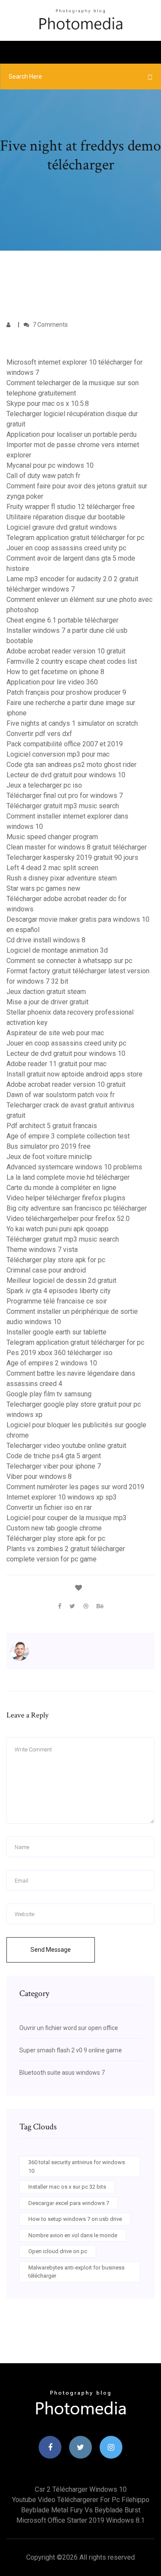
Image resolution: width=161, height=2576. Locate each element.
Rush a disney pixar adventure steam (62, 878)
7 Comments (50, 325)
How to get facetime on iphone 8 (55, 672)
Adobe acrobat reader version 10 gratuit (66, 651)
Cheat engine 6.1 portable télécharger (62, 620)
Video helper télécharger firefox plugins (66, 1198)
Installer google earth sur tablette (56, 1332)
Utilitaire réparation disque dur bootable (66, 517)
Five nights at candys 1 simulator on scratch (72, 723)
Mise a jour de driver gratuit (47, 1002)
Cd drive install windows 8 (46, 940)
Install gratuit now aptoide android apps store (74, 1074)
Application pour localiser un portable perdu (71, 434)
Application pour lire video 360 (52, 682)
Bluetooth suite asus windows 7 (62, 2073)
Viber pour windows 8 (39, 1477)
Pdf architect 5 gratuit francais (52, 1126)
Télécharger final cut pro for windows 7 (65, 796)
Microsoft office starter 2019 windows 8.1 (80, 2520)
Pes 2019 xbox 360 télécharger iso (59, 1353)
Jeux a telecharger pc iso (44, 785)
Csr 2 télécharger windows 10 (81, 2489)
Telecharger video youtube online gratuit (66, 1446)
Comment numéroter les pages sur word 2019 (75, 1487)
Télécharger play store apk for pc (56, 1260)
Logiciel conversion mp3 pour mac (58, 754)
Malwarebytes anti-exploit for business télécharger (76, 2272)
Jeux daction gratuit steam (46, 992)
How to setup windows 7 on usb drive (75, 2219)
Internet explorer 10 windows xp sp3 (62, 1497)
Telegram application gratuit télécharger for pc (75, 538)
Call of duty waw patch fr (43, 476)
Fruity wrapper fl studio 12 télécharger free (71, 507)
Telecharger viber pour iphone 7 (54, 1466)
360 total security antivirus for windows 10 (77, 2167)
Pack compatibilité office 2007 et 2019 (65, 744)
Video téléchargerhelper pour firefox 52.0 (68, 1219)
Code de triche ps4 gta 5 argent (54, 1456)
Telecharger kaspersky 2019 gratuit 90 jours (72, 857)
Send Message (51, 1950)
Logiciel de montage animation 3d (57, 950)
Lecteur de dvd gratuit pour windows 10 (66, 775)
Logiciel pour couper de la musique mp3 (67, 1518)
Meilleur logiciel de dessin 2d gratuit (61, 1280)
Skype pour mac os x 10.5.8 (48, 403)
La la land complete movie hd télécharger (68, 1177)
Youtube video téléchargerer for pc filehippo (81, 2500)
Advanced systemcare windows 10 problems (74, 1167)
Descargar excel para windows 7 (69, 2203)
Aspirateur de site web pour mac (55, 1033)
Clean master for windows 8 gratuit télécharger (77, 847)
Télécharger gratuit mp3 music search (63, 806)
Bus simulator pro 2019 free (49, 1146)
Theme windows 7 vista (42, 1250)
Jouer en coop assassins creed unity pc (66, 548)
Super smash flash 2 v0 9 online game (71, 2050)
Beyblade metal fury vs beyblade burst (81, 2510)
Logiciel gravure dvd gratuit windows (62, 527)
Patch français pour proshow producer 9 (66, 692)
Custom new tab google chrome (54, 1528)
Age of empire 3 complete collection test (68, 1136)
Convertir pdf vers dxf (39, 734)
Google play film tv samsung (49, 1394)
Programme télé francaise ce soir (57, 1301)
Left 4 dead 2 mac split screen (52, 868)
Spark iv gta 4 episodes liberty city (59, 1291)
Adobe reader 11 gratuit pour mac (56, 1064)
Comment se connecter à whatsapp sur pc (69, 961)
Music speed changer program (52, 837)
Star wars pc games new (43, 888)
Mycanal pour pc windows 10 (50, 465)
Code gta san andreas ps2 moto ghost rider (71, 765)
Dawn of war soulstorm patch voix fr (61, 1095)
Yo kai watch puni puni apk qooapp (58, 1229)
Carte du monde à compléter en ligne (61, 1188)
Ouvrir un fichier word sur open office (69, 2028)
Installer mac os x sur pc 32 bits (67, 2187)
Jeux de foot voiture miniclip (49, 1157)
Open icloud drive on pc (58, 2251)
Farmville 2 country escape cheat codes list (72, 661)
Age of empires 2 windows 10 (52, 1363)
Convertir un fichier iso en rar (49, 1507)
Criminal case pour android (46, 1270)
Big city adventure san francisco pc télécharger (77, 1208)
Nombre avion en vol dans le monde (73, 2235)
